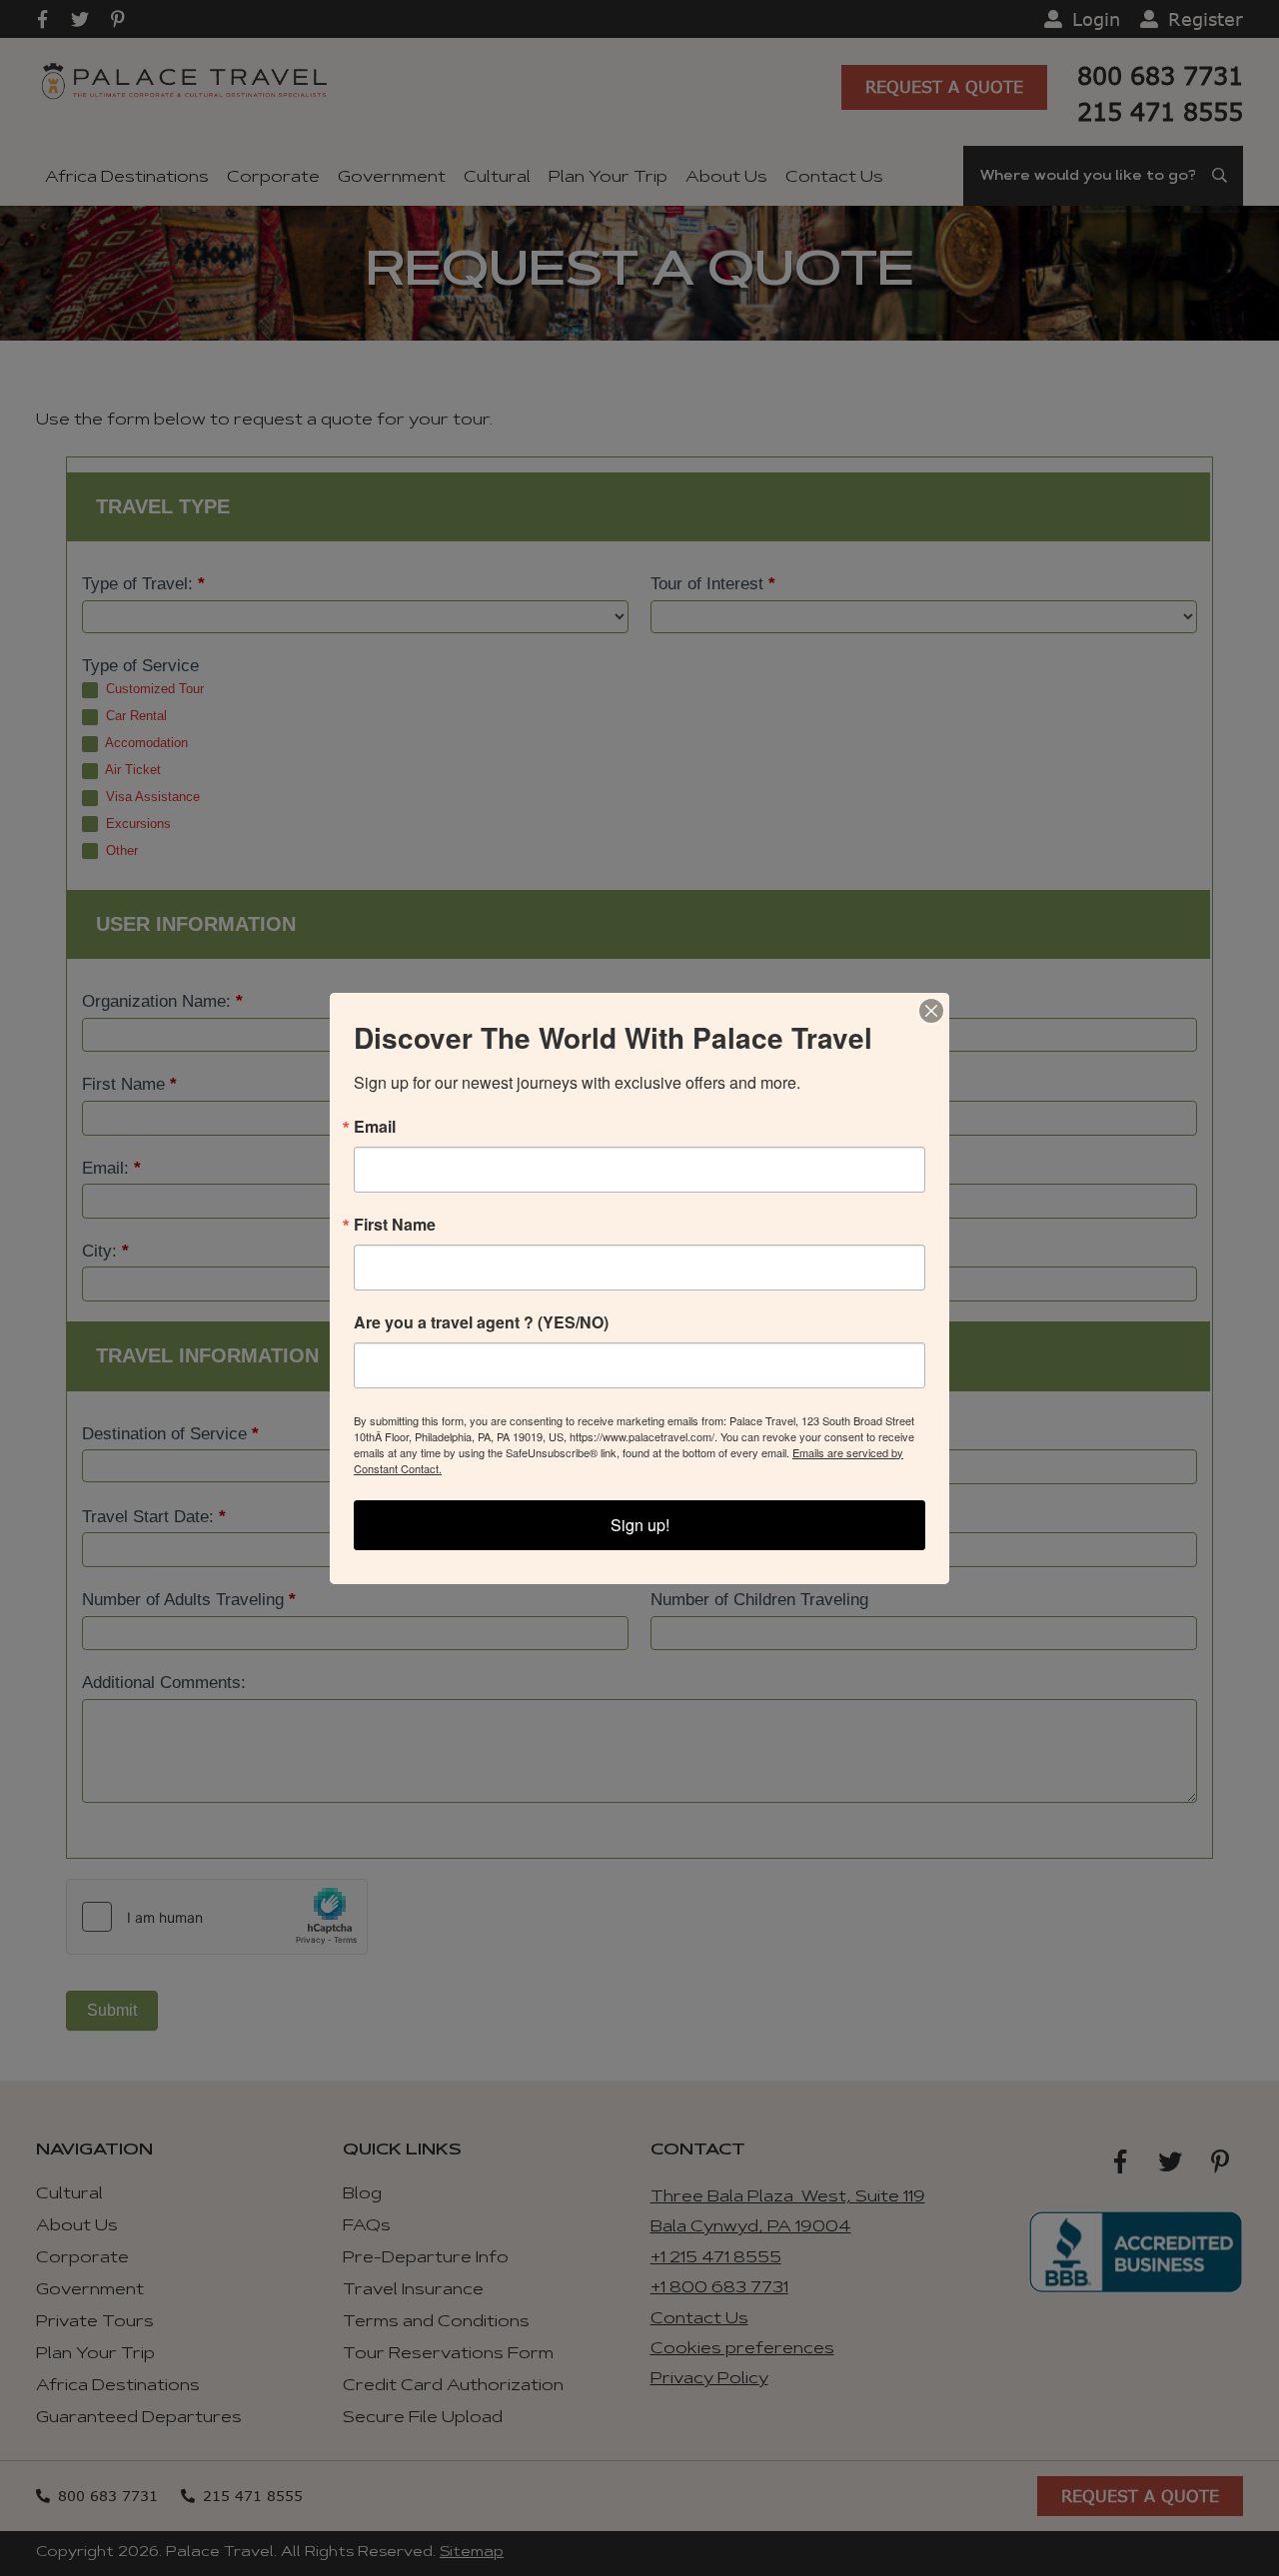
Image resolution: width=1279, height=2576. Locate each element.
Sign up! (640, 1525)
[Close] (931, 1011)
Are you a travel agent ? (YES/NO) (481, 1322)
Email (375, 1127)
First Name (395, 1225)
